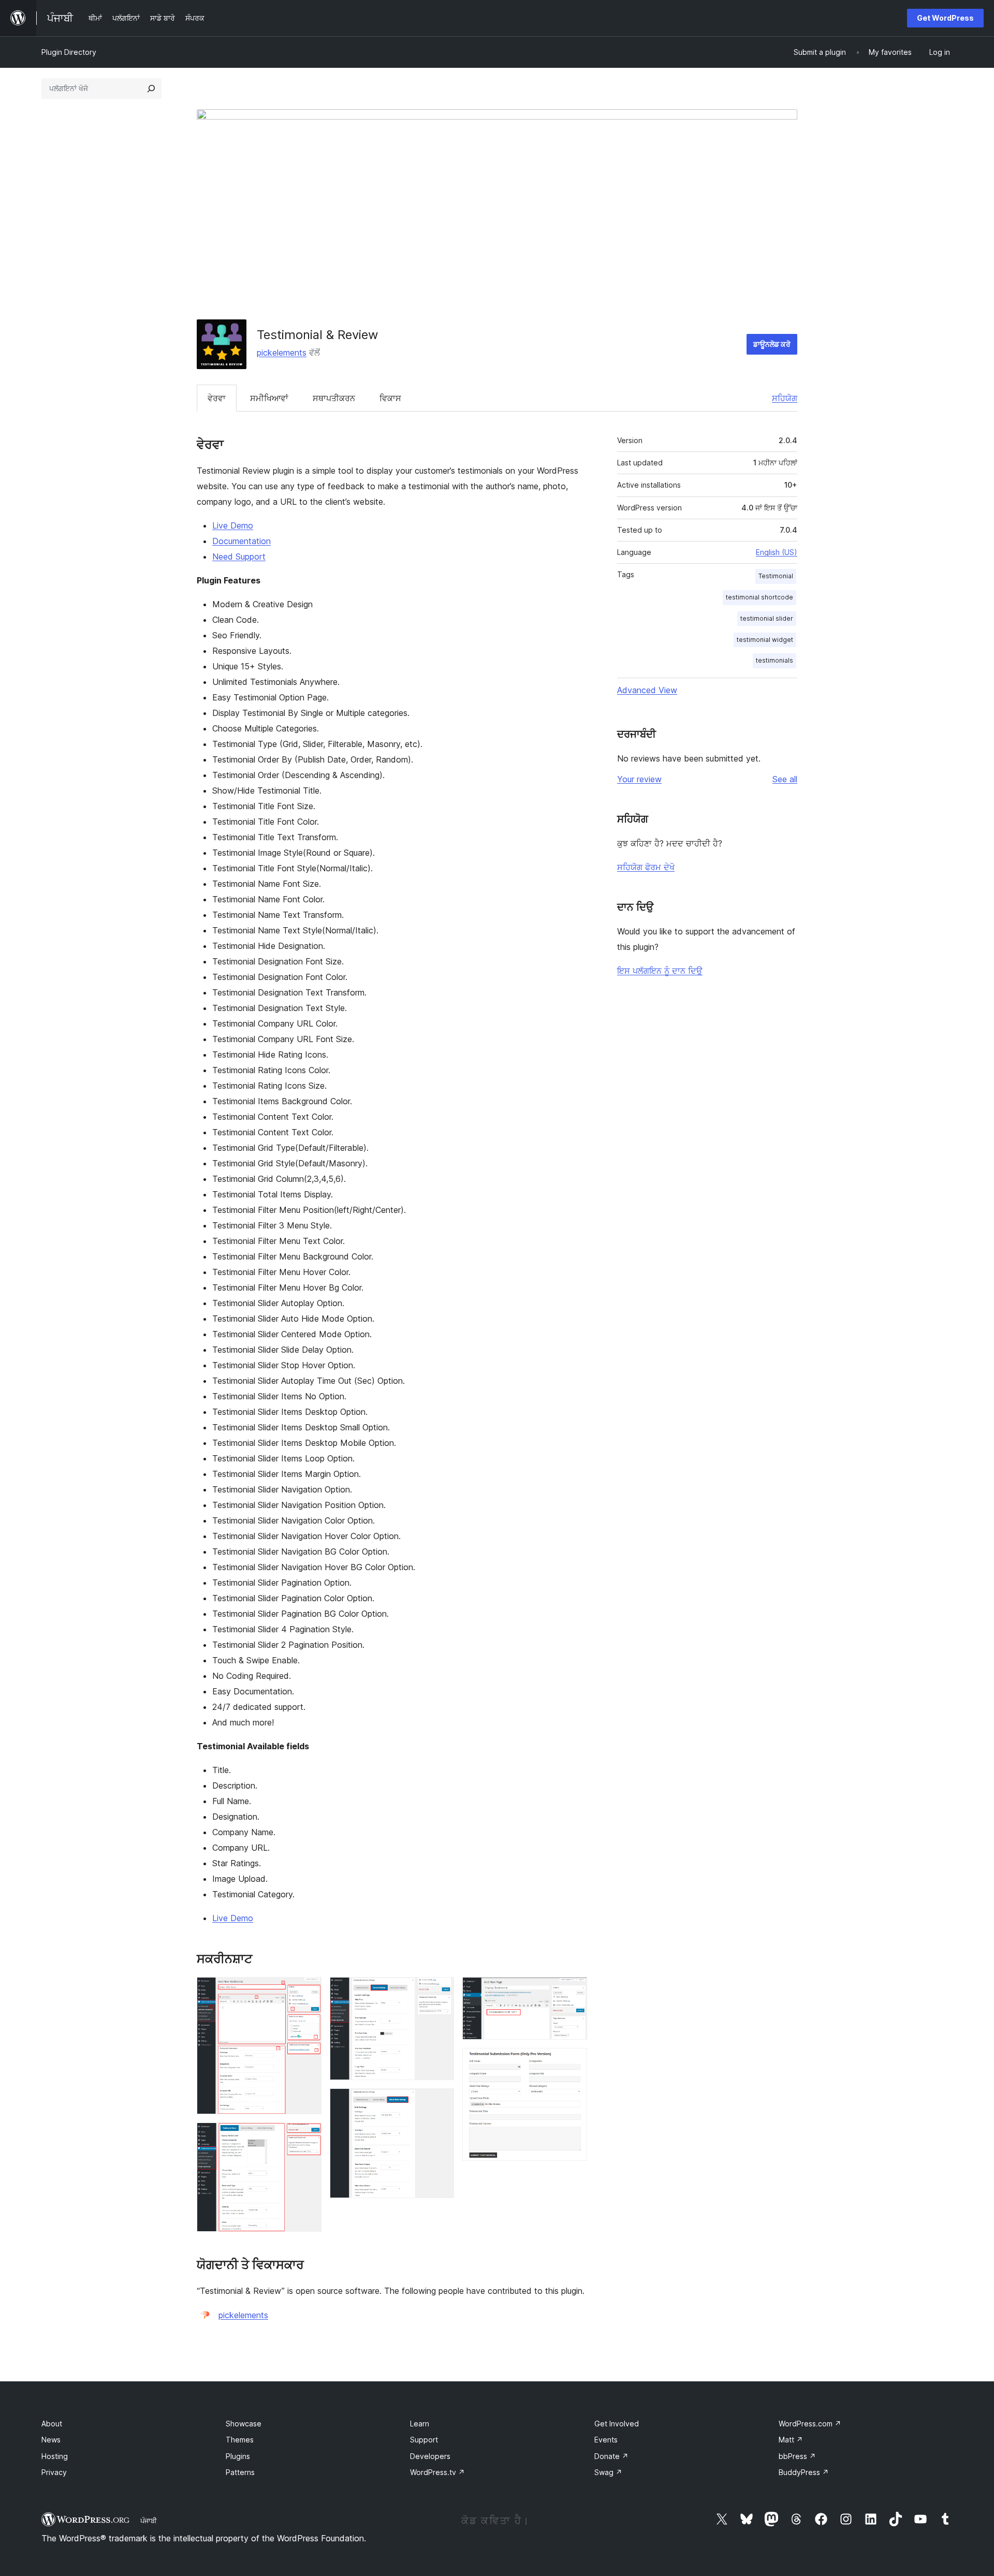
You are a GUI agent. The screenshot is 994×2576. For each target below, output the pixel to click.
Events (606, 2440)
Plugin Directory (69, 52)
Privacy (54, 2472)
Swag (608, 2472)
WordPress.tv (437, 2472)
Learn (420, 2424)
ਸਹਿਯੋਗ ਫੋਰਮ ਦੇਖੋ (646, 867)
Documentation (242, 541)
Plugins (238, 2456)
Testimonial (776, 576)
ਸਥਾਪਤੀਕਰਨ (334, 398)
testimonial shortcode (759, 597)
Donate (611, 2456)
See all (785, 779)
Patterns (240, 2472)
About (52, 2424)
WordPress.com (810, 2424)
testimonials (774, 660)
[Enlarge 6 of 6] (573, 2062)
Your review (639, 779)
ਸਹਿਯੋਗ (785, 398)
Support (424, 2440)
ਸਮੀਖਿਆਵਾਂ (269, 398)
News (51, 2440)
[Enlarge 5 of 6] (573, 1991)
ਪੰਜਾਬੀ (149, 2521)
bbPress (797, 2456)
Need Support (239, 557)
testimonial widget (765, 640)
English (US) (777, 552)
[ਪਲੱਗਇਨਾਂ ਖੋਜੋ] (151, 89)
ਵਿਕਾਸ (390, 398)
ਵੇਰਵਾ (217, 398)
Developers (430, 2456)
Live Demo (233, 525)
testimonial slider (767, 618)
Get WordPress (945, 18)
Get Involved (617, 2424)
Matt (791, 2440)
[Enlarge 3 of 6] (440, 1991)
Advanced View (647, 690)
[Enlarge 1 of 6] (308, 1991)
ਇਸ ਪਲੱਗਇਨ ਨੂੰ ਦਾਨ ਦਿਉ (660, 971)
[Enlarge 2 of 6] (308, 2136)
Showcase (244, 2424)
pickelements (282, 353)
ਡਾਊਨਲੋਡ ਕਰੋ (772, 344)
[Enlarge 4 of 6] (440, 2102)
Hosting (55, 2456)
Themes (240, 2440)
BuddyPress (804, 2472)
